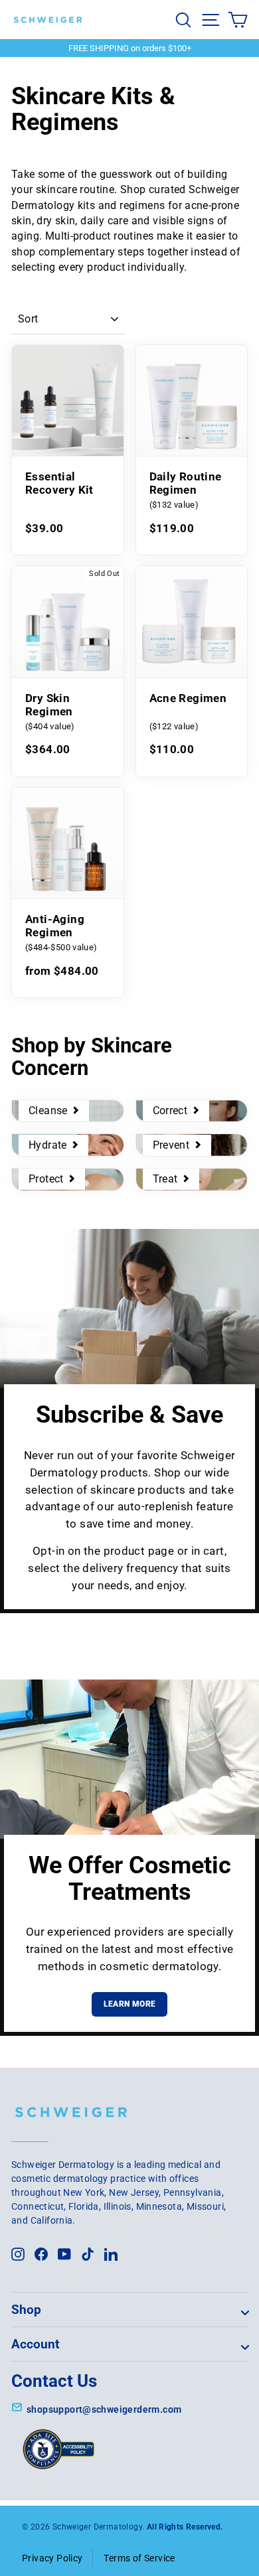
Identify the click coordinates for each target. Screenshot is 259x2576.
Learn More (130, 2004)
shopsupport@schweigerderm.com (104, 2409)
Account (35, 2344)
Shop (26, 2310)
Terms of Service (139, 2558)
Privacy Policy (52, 2558)
